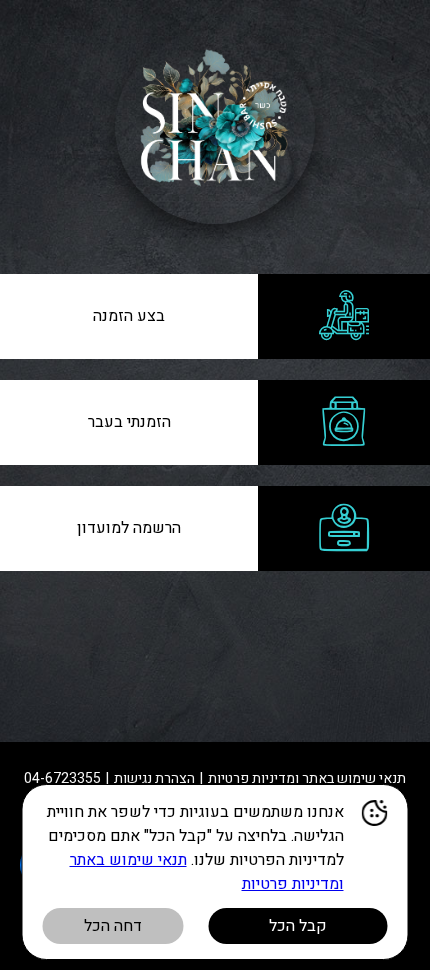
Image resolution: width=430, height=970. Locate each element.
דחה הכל (113, 926)
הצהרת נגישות (154, 778)
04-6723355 (62, 778)
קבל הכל (298, 926)
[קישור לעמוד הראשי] (215, 127)
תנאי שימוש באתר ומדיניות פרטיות (307, 778)
